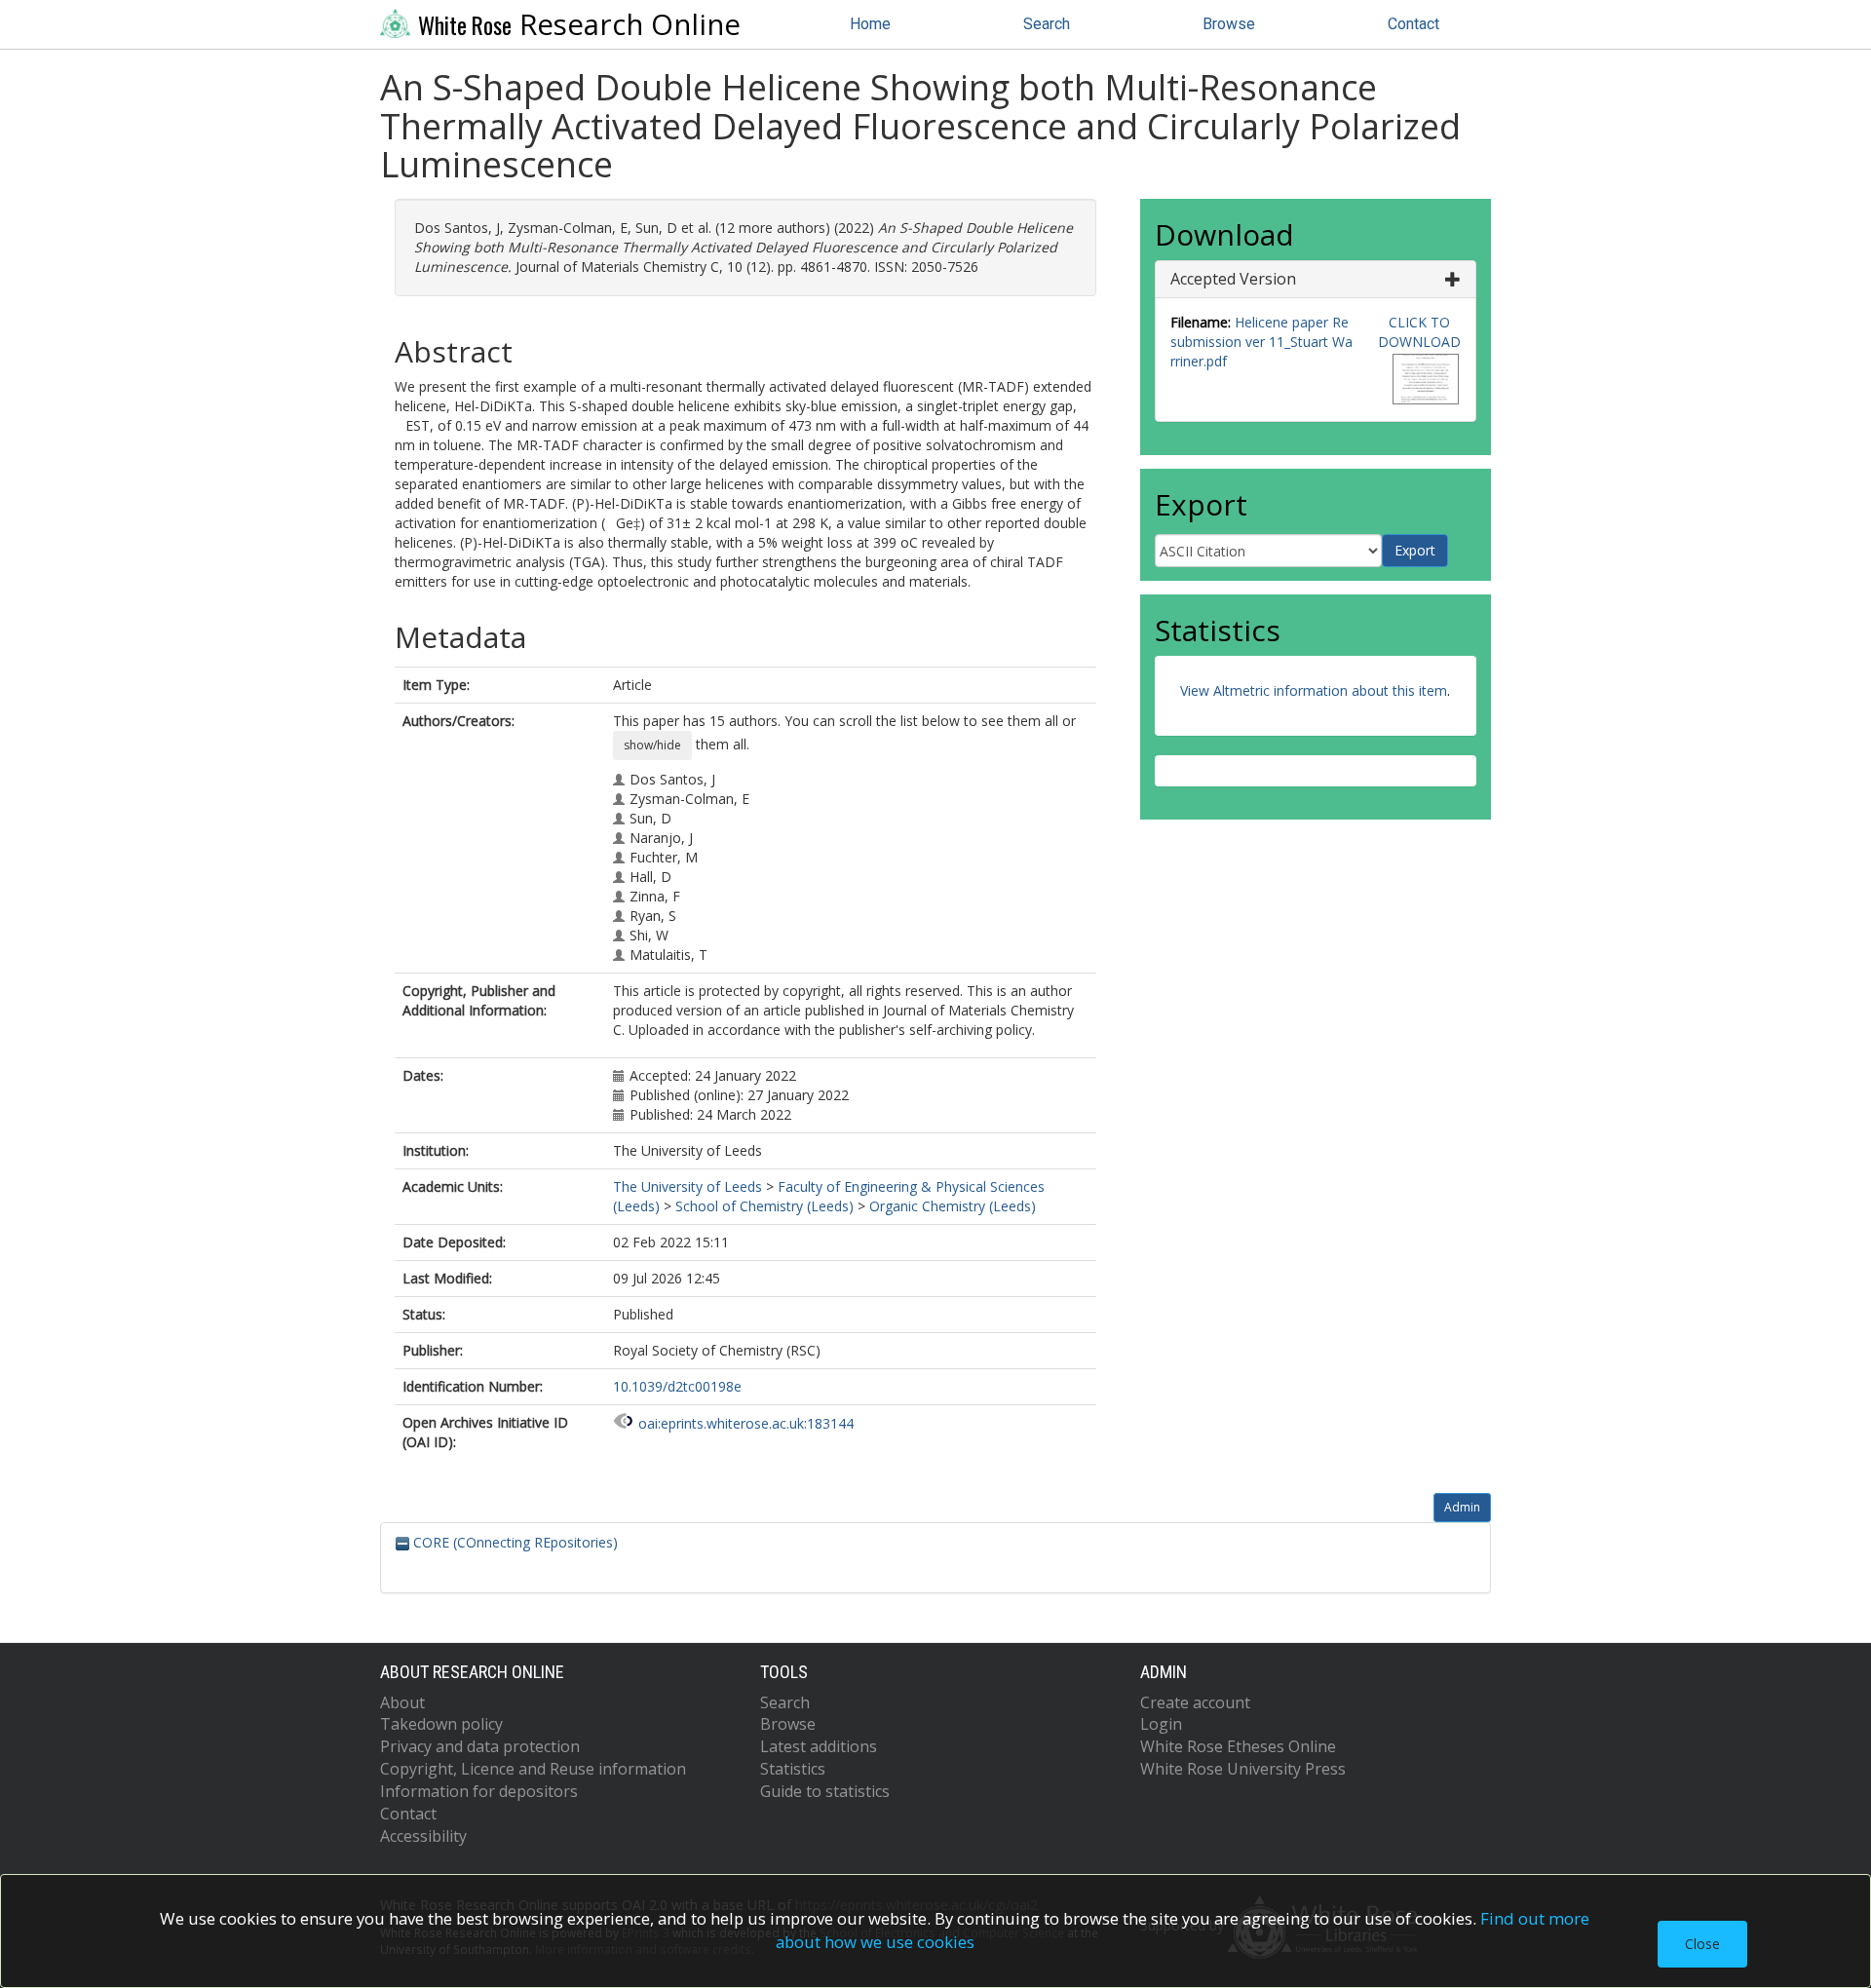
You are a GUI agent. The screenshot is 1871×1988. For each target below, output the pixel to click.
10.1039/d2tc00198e (677, 1386)
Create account (1195, 1702)
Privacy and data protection (480, 1746)
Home (870, 24)
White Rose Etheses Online (1238, 1746)
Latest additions (819, 1746)
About (402, 1702)
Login (1161, 1724)
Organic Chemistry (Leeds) (953, 1206)
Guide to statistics (825, 1791)
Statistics (793, 1769)
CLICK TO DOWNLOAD (1419, 332)
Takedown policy (441, 1724)
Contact (1413, 24)
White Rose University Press (1243, 1769)
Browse (1229, 24)
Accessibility (423, 1836)
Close (1702, 1944)
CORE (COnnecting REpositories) (514, 1542)
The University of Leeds (687, 1186)
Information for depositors (479, 1791)
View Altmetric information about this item (1314, 690)
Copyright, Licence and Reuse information (533, 1769)
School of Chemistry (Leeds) (764, 1206)
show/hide (652, 745)
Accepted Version (1233, 279)
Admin (1462, 1507)
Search (1047, 24)
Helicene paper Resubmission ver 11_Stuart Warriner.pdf (1261, 342)
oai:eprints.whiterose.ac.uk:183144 (746, 1423)
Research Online (579, 24)
